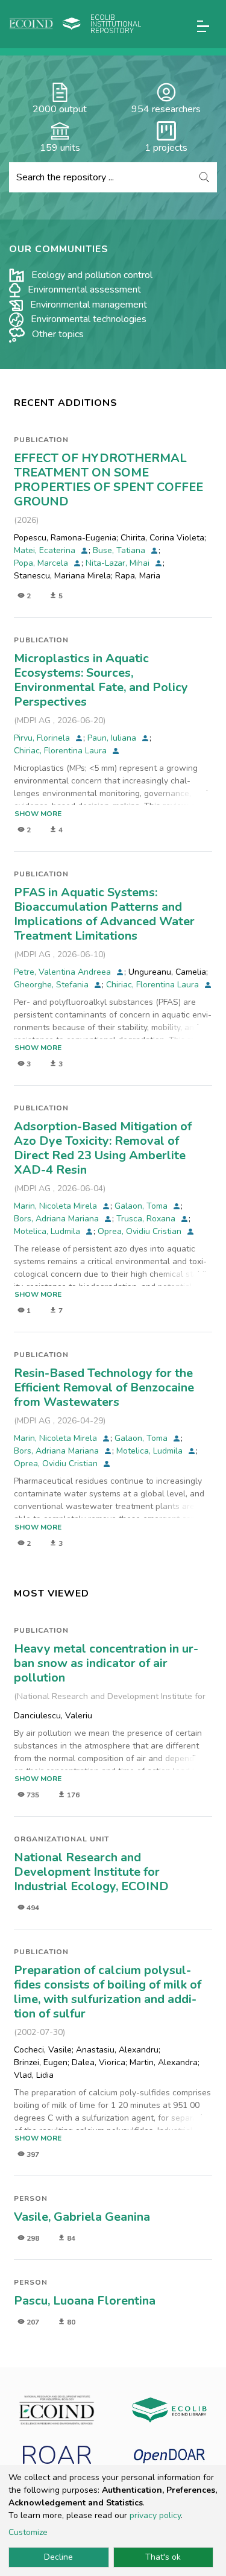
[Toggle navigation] (203, 26)
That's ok (163, 2557)
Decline (58, 2557)
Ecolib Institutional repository (116, 24)
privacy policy (155, 2515)
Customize (28, 2532)
